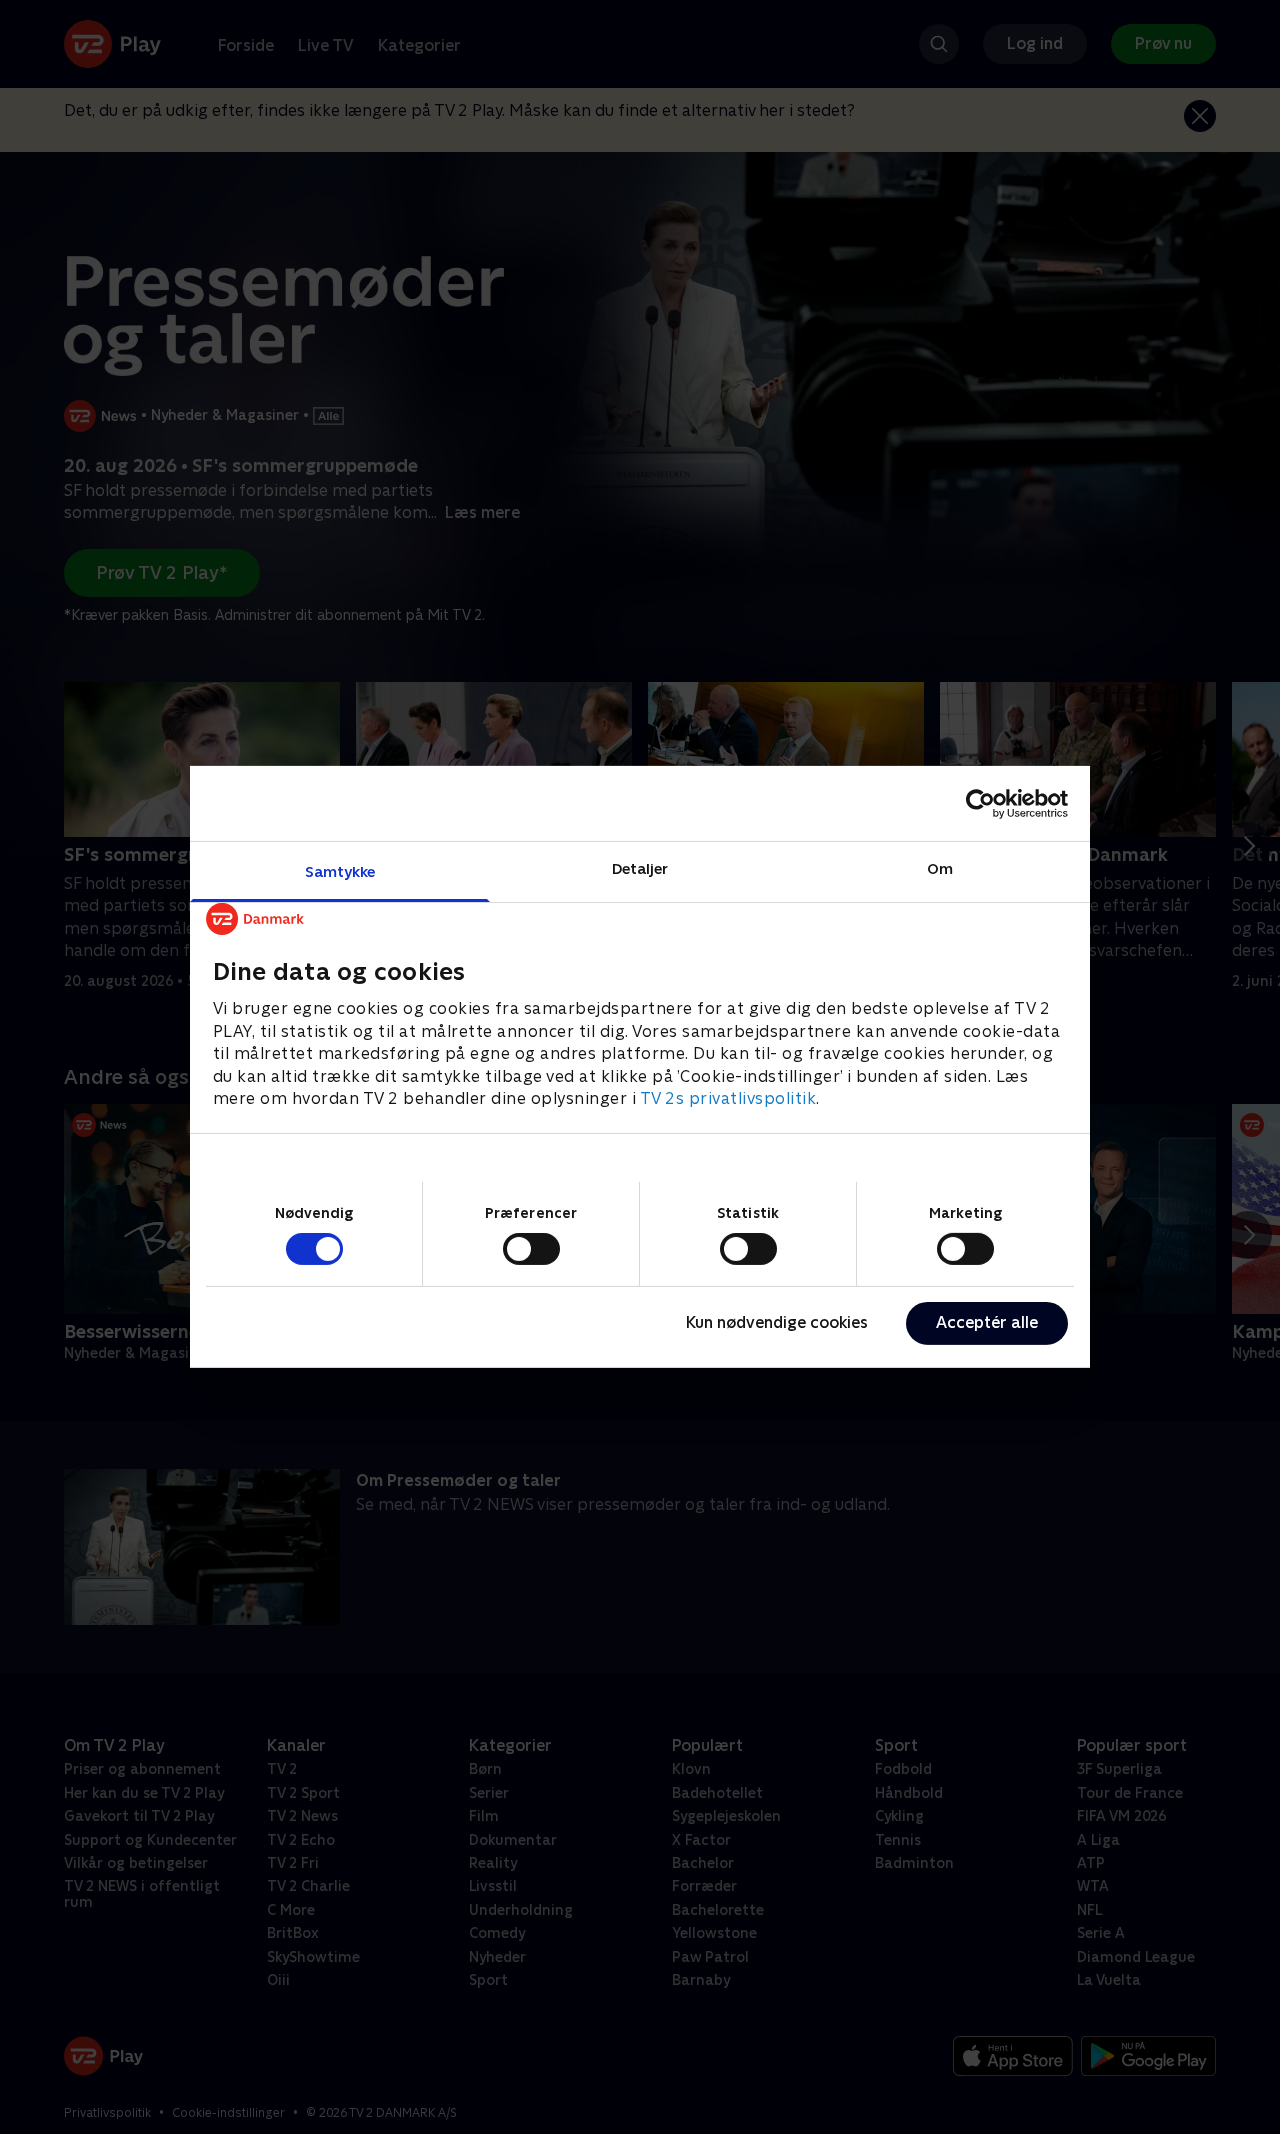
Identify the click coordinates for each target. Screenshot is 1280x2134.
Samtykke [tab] (340, 871)
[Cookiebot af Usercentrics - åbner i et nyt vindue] (980, 803)
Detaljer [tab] (640, 868)
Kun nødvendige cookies (777, 1322)
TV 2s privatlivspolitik (728, 1098)
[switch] (531, 1249)
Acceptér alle (987, 1322)
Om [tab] (940, 868)
